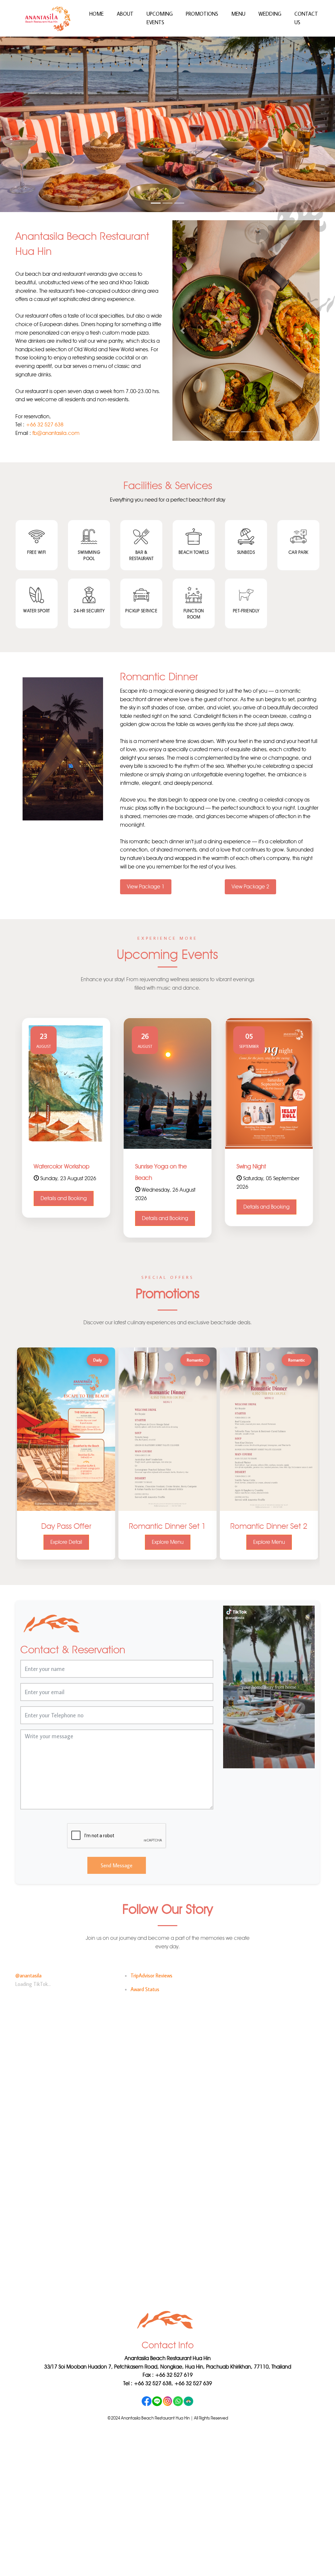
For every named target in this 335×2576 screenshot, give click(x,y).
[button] (25, 123)
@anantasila (28, 1976)
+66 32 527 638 (45, 425)
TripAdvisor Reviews (151, 1976)
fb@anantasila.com (56, 434)
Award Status (145, 1990)
